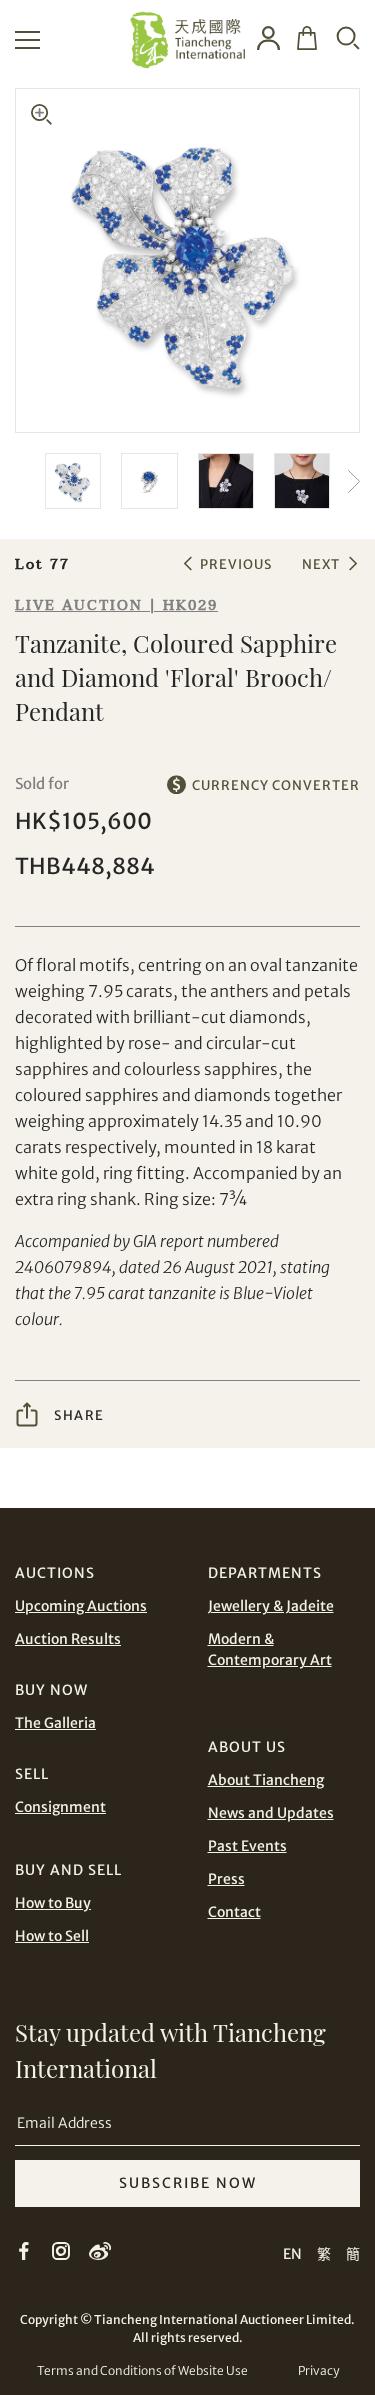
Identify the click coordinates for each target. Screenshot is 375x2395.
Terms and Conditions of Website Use (142, 2370)
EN (292, 2254)
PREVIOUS (236, 564)
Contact (234, 1912)
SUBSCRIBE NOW (188, 2183)
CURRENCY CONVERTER (276, 784)
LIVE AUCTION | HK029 (116, 605)
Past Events (247, 1846)
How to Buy (53, 1903)
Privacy (318, 2370)
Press (226, 1879)
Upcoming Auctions (81, 1606)
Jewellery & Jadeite (271, 1606)
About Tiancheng (266, 1780)
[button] (345, 481)
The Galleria (55, 1723)
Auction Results (68, 1639)
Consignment (60, 1807)
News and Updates (271, 1813)
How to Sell (52, 1936)
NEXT (321, 564)
